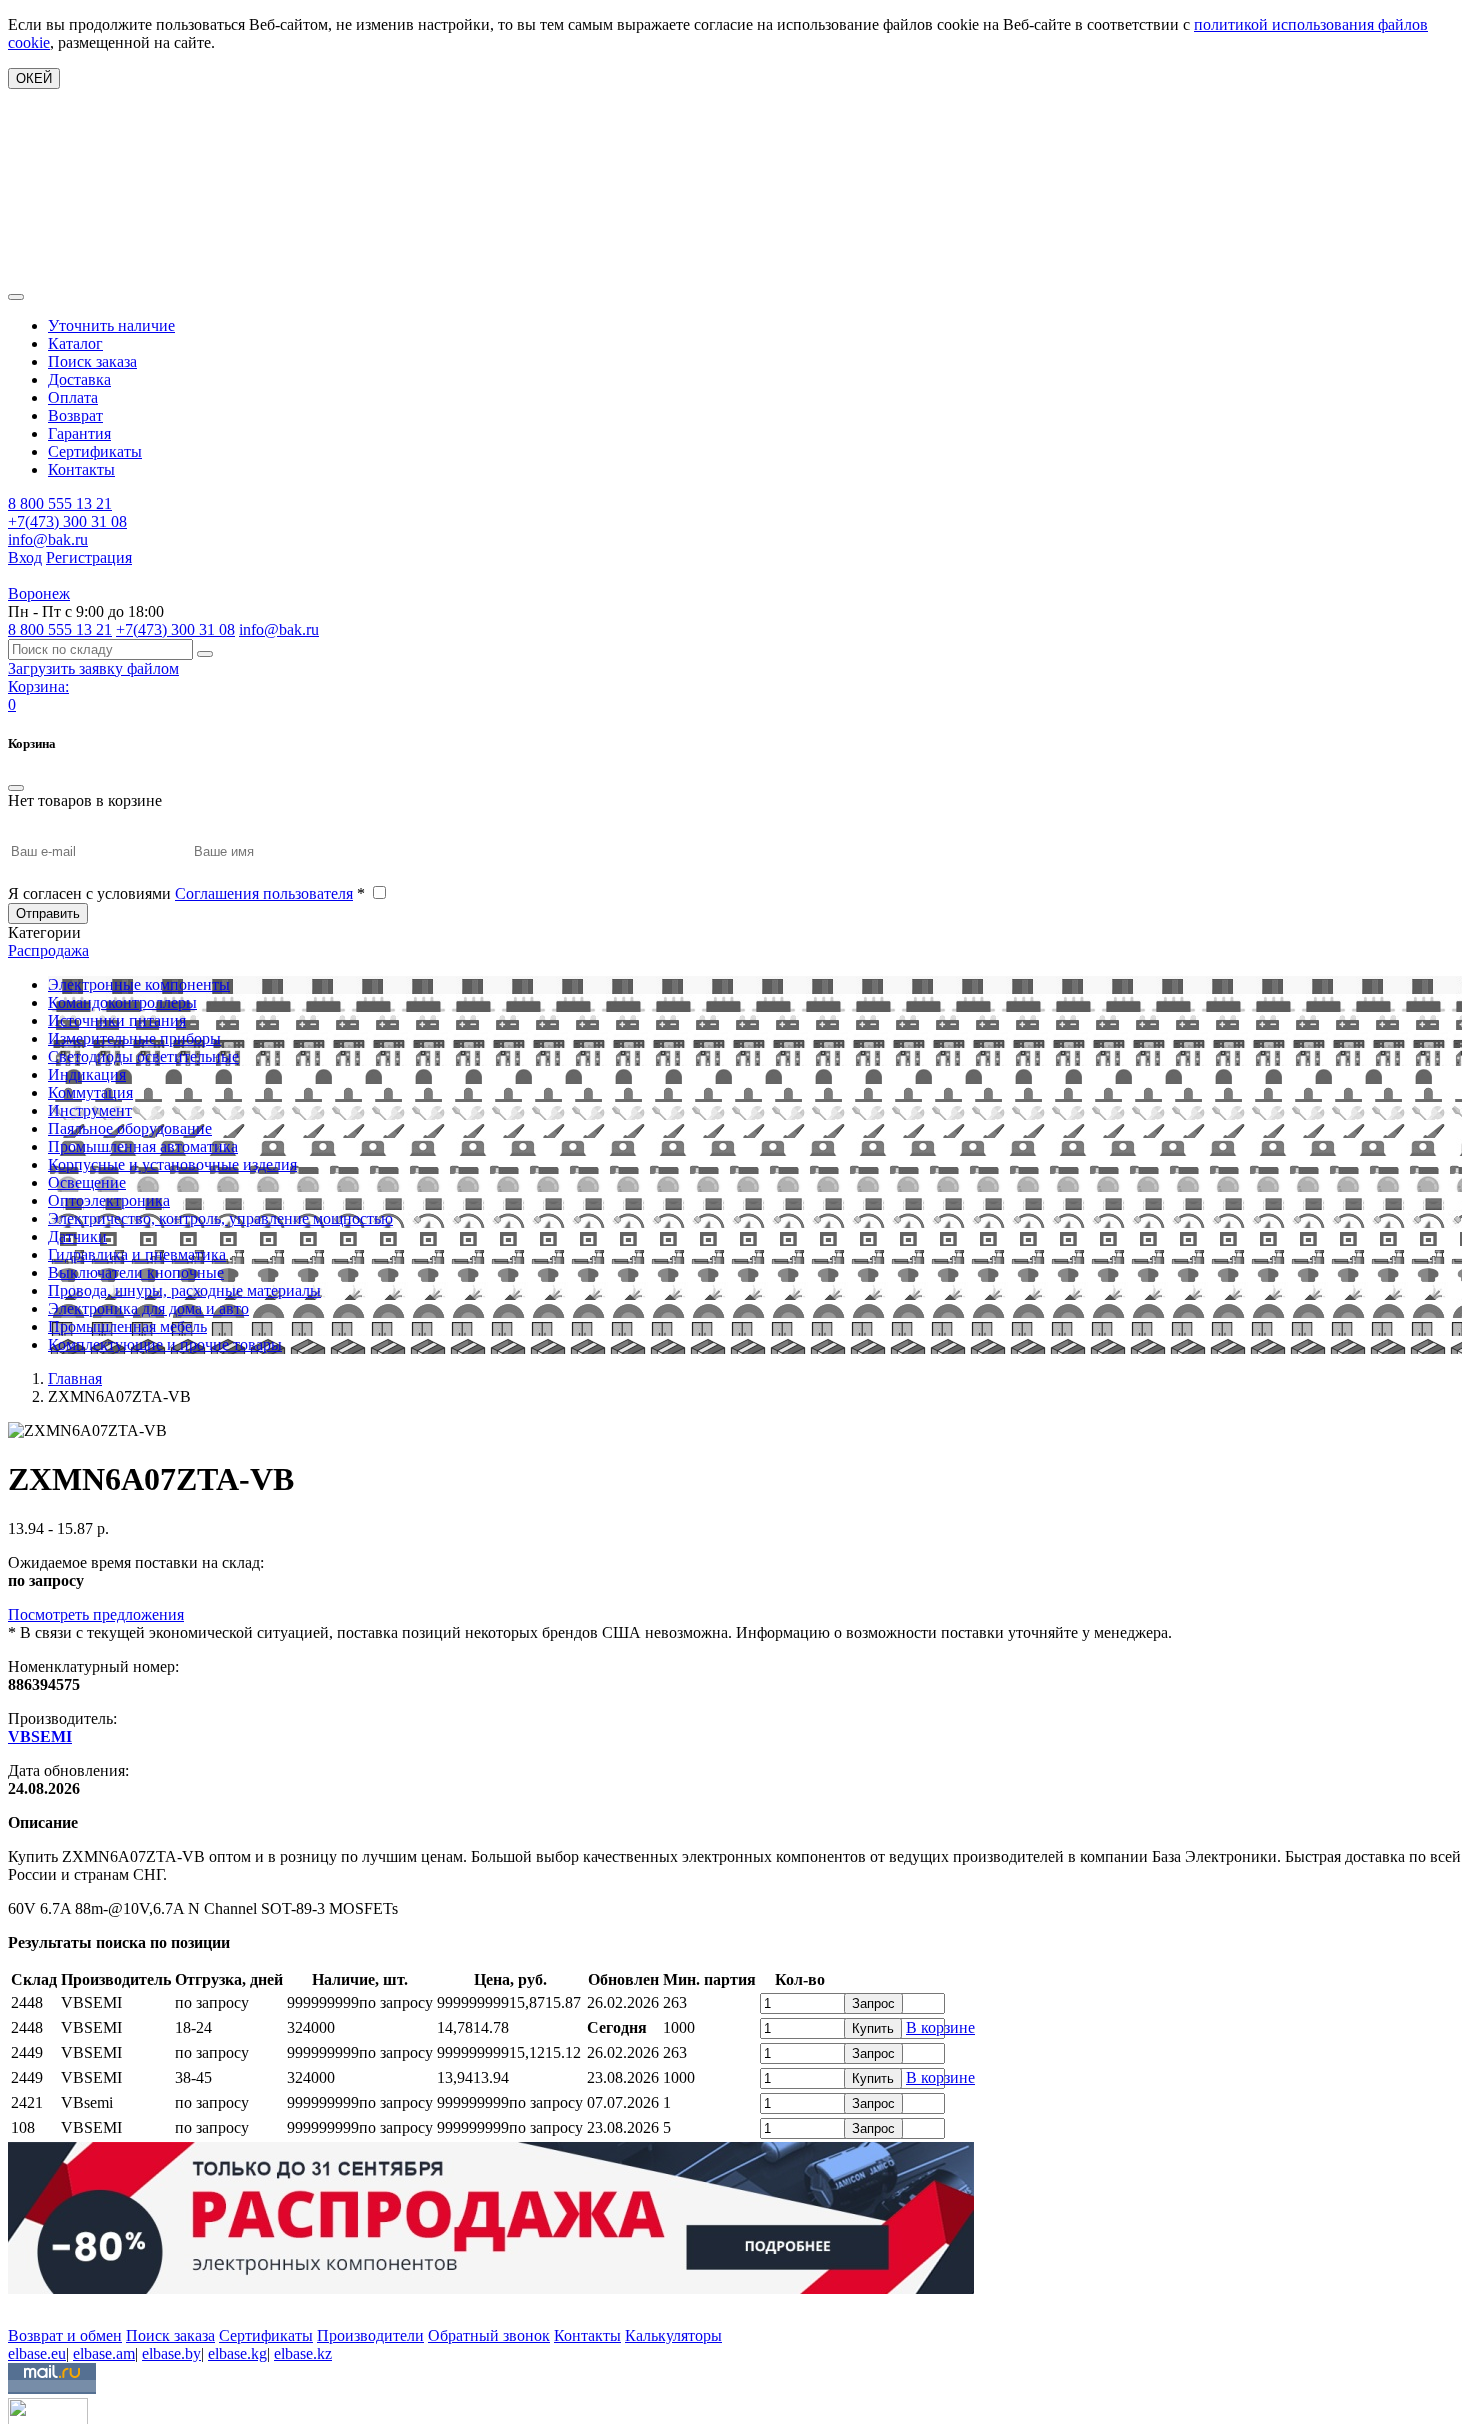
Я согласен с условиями (186, 893)
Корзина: (38, 686)
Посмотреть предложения (96, 1614)
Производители (370, 2335)
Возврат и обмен (65, 2335)
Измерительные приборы (134, 1038)
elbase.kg (237, 2353)
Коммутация (90, 1092)
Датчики (77, 1236)
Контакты (81, 469)
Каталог (75, 343)
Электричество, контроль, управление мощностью (220, 1218)
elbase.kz (303, 2353)
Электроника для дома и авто (148, 1308)
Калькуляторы (673, 2335)
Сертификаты (95, 451)
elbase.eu (37, 2353)
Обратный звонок (489, 2335)
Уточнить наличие (111, 325)
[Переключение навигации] (16, 297)
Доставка (79, 379)
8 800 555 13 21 (60, 503)
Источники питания (117, 1020)
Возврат (75, 415)
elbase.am (104, 2353)
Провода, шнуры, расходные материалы (184, 1290)
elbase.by (171, 2353)
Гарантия (79, 433)
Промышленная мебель (127, 1326)
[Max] (22, 2306)
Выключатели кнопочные (136, 1272)
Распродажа (48, 950)
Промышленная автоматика (143, 1146)
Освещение (87, 1182)
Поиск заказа (92, 361)
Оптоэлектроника (109, 1200)
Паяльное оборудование (130, 1128)
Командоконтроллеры (122, 1002)
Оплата (73, 397)
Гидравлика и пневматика (137, 1254)
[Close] (16, 788)
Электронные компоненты (139, 984)
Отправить (48, 913)
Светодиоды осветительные (143, 1056)
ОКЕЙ (34, 78)
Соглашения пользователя (264, 893)
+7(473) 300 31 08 (67, 521)
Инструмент (90, 1110)
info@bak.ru (48, 539)
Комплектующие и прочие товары (165, 1344)
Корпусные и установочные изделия (172, 1164)
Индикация (87, 1074)
